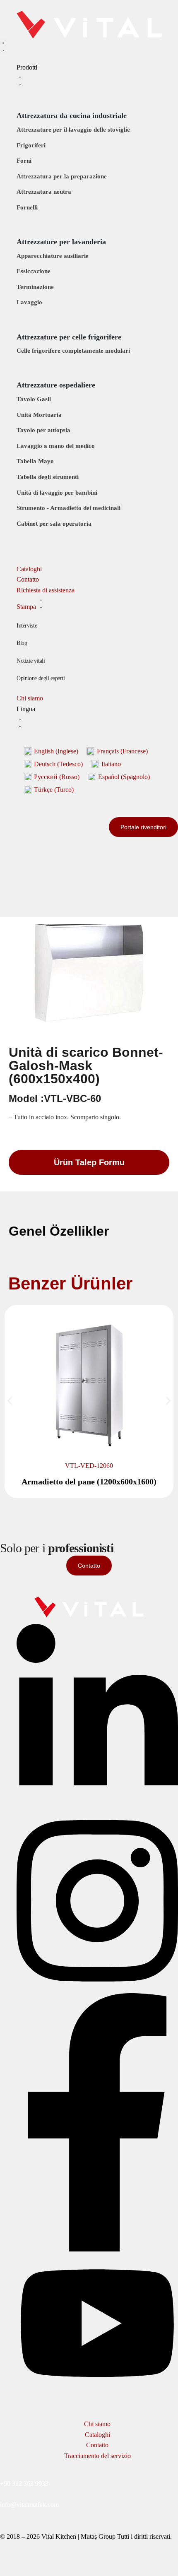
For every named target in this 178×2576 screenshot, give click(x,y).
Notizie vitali (31, 661)
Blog (22, 643)
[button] (10, 1401)
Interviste (27, 626)
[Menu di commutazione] (3, 47)
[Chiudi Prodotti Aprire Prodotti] (20, 81)
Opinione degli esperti (41, 678)
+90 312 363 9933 (24, 2483)
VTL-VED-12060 (89, 1466)
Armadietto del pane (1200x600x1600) (89, 1482)
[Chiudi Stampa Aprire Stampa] (41, 603)
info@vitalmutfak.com (29, 2505)
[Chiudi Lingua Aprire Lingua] (20, 723)
